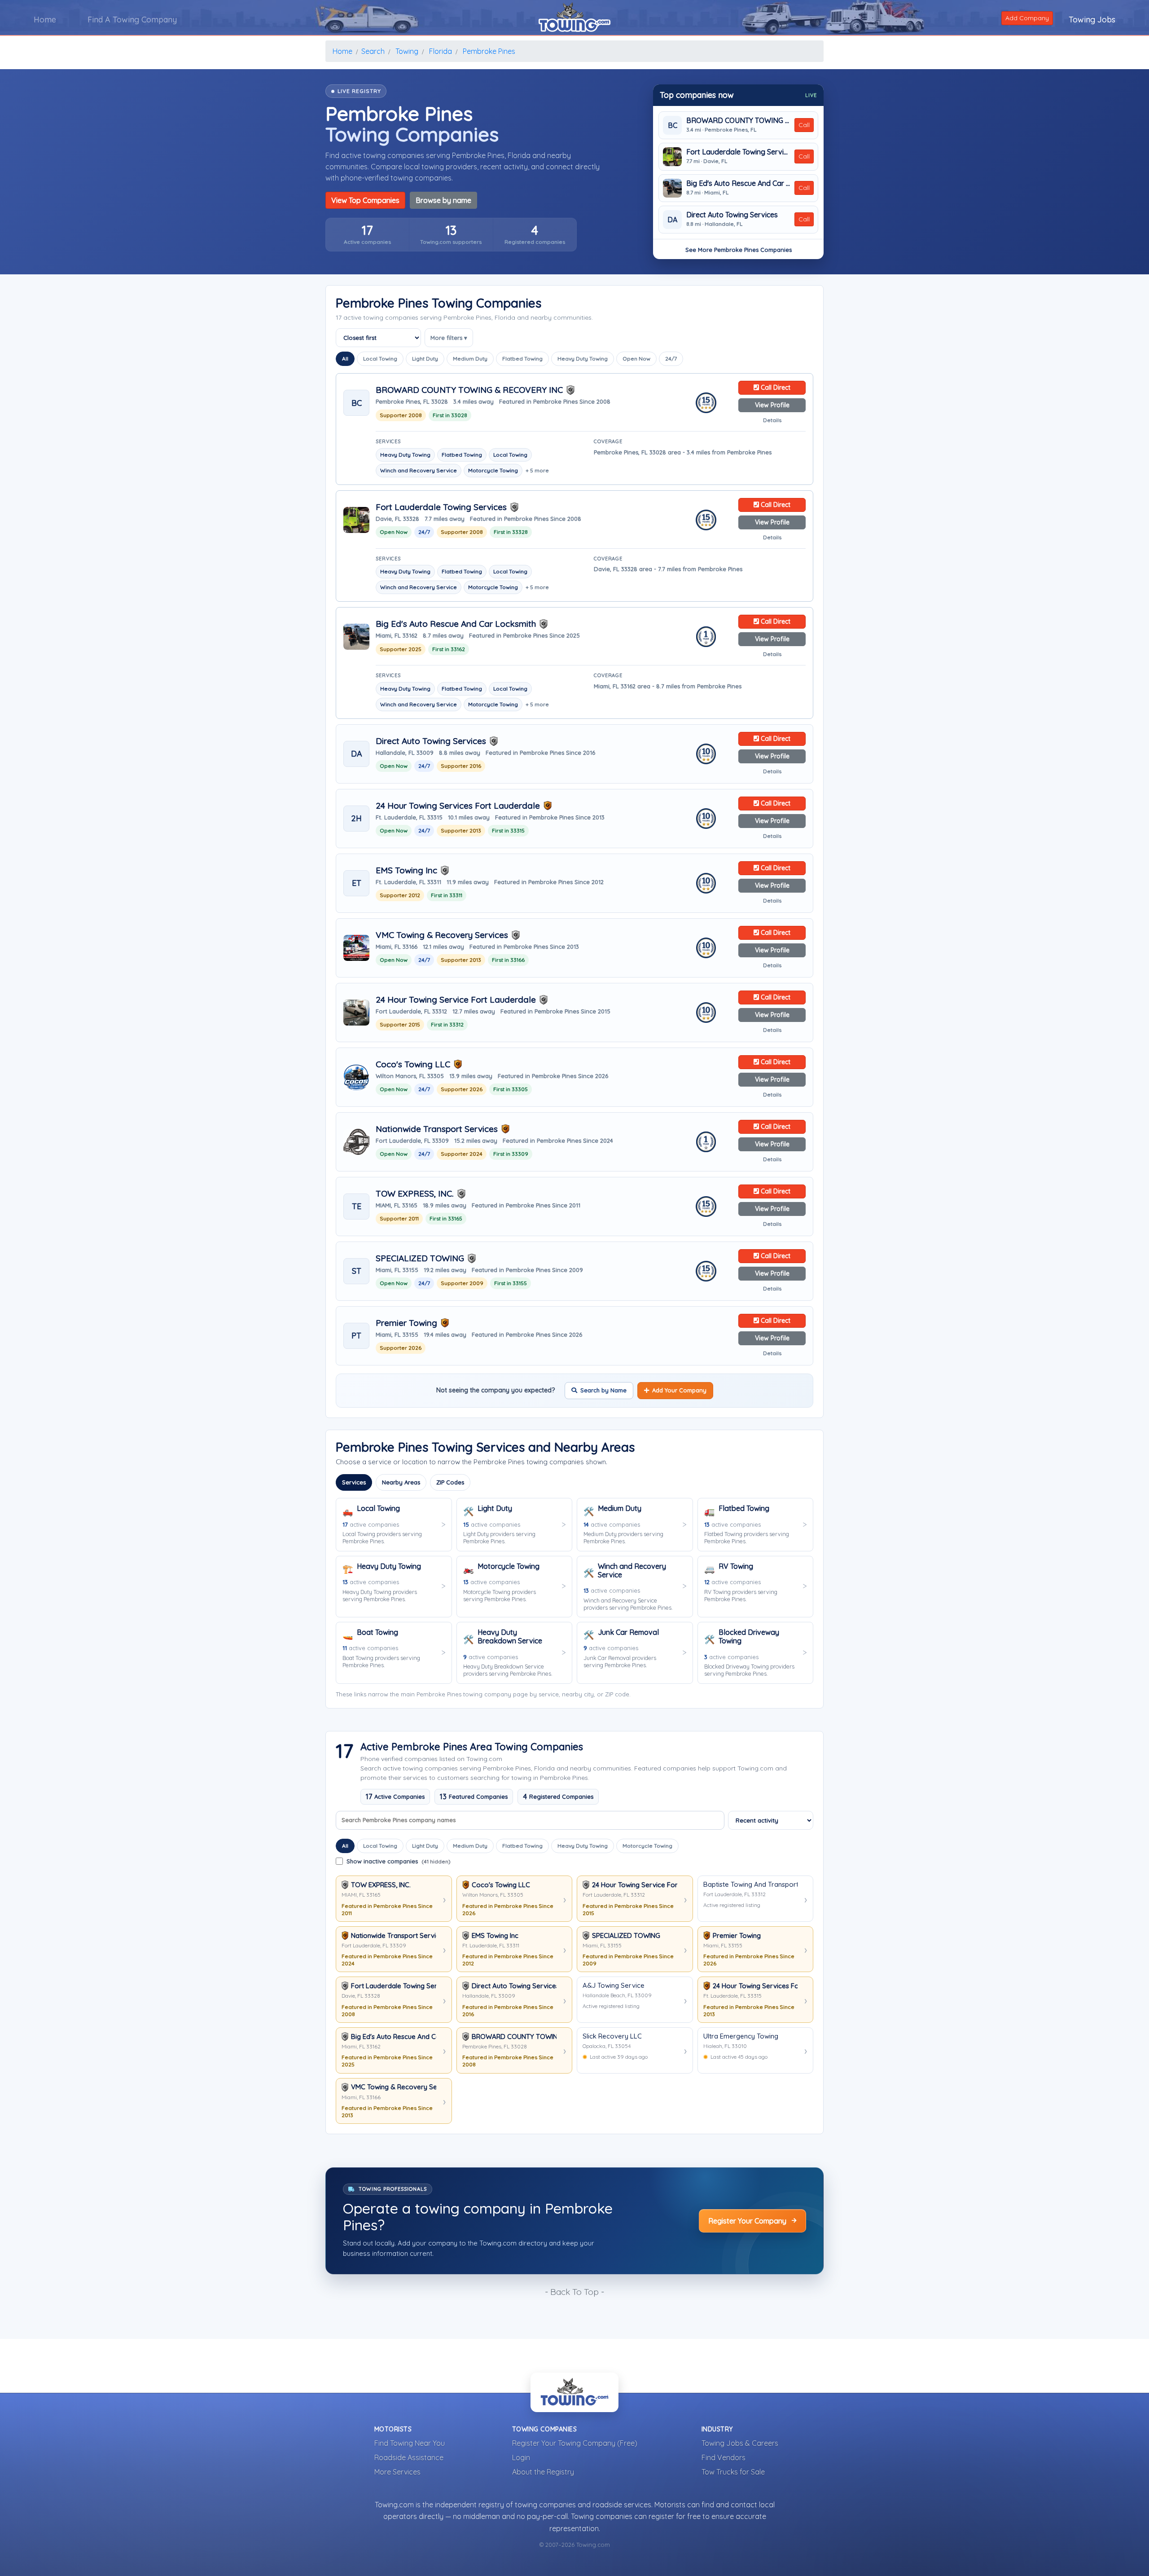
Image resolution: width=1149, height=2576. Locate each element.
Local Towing (380, 359)
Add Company (1027, 18)
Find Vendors (724, 2457)
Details (772, 420)
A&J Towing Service (614, 1986)
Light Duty (425, 359)
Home (45, 20)
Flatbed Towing (522, 359)
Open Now (636, 359)
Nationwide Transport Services (437, 1129)
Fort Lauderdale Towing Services (738, 152)
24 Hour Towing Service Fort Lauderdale (456, 1000)
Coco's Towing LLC (413, 1064)
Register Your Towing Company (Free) (575, 2443)
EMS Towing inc (406, 870)
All (345, 359)
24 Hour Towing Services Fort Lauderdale (458, 806)
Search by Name (603, 1390)
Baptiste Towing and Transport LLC (751, 1885)
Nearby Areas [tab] (401, 1482)
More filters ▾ (449, 338)
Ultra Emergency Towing (741, 2036)
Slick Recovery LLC (612, 2036)
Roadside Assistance (409, 2457)
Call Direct (775, 388)
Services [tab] (354, 1482)
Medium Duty (470, 359)
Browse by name (443, 200)
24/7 (671, 359)
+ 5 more (537, 470)
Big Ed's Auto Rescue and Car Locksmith (738, 183)
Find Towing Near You (410, 2443)
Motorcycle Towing (647, 1846)
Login (521, 2457)
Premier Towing (406, 1323)
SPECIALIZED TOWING (420, 1258)
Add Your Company (679, 1390)
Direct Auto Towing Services (732, 215)
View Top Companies (365, 200)
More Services (397, 2472)
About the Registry (543, 2472)
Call (804, 125)
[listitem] (367, 235)
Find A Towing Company (132, 20)
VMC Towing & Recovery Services (442, 935)
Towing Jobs (1092, 20)
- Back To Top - (574, 2292)
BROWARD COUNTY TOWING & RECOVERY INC (738, 121)
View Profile (772, 405)
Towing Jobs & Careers (740, 2443)
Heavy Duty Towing (583, 359)
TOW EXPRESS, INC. (415, 1194)
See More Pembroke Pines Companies (739, 250)
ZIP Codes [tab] (450, 1482)
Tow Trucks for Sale (733, 2472)
